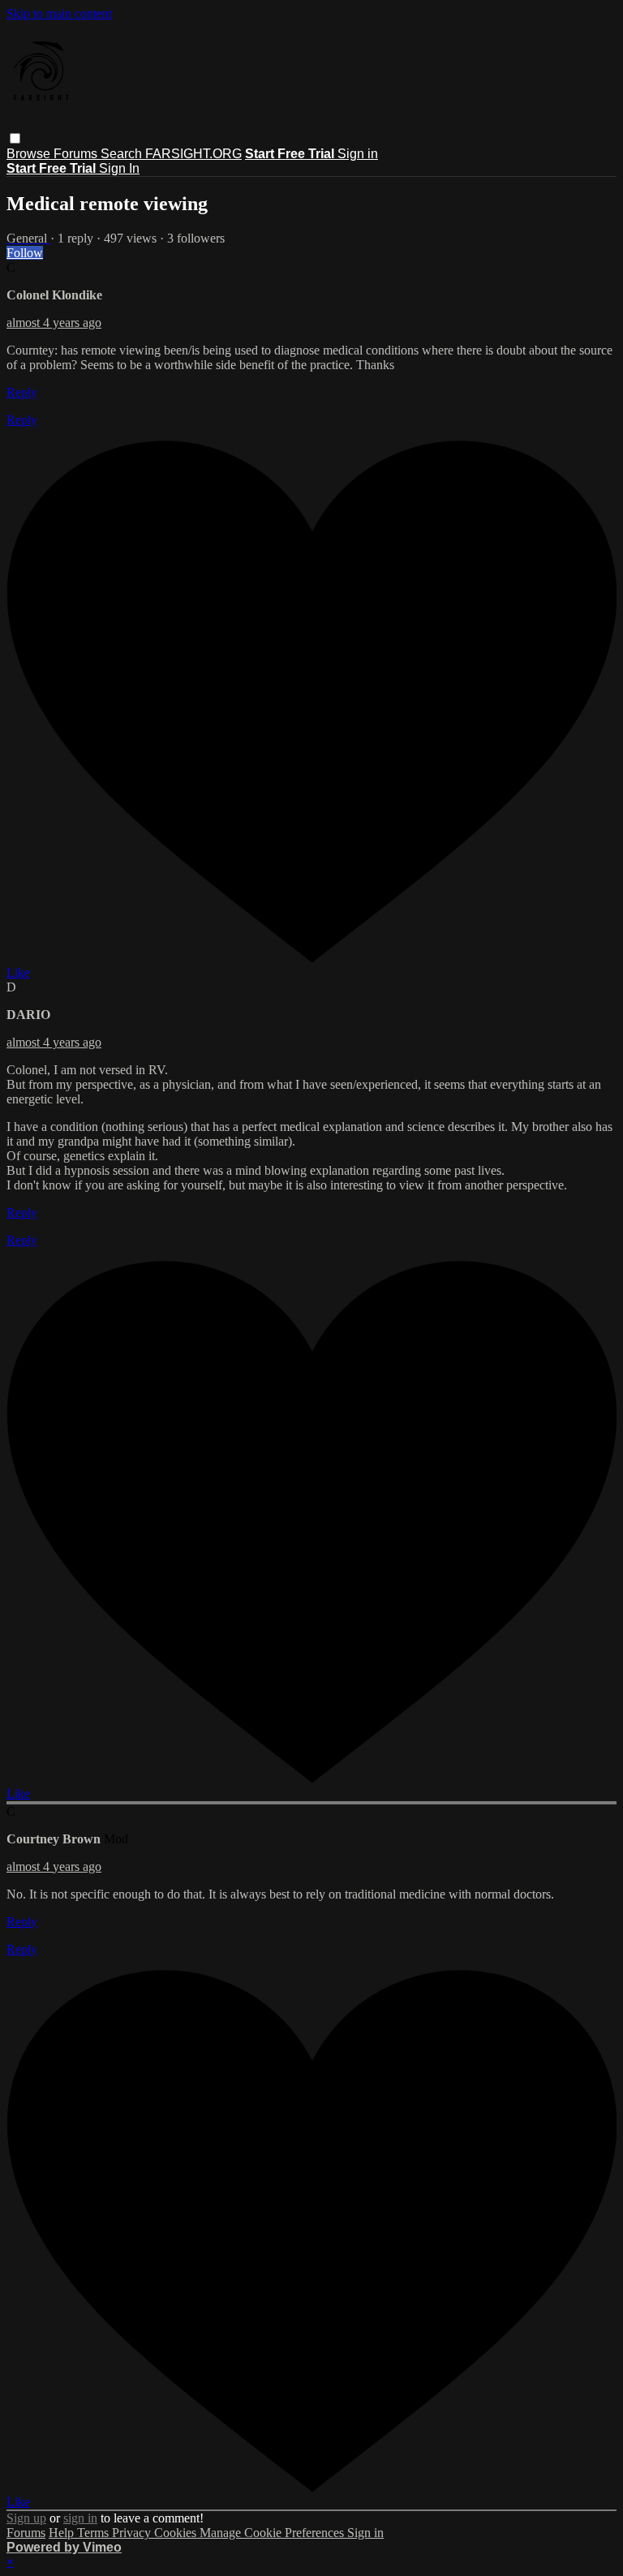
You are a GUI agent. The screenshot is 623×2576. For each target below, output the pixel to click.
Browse (30, 154)
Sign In (119, 168)
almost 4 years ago (54, 323)
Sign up (26, 2518)
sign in (80, 2518)
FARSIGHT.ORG (193, 154)
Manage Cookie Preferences (273, 2533)
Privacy (133, 2533)
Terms (95, 2533)
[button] (15, 138)
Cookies (177, 2533)
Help (63, 2533)
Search (123, 154)
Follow (25, 253)
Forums (77, 154)
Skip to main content (59, 13)
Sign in (358, 154)
